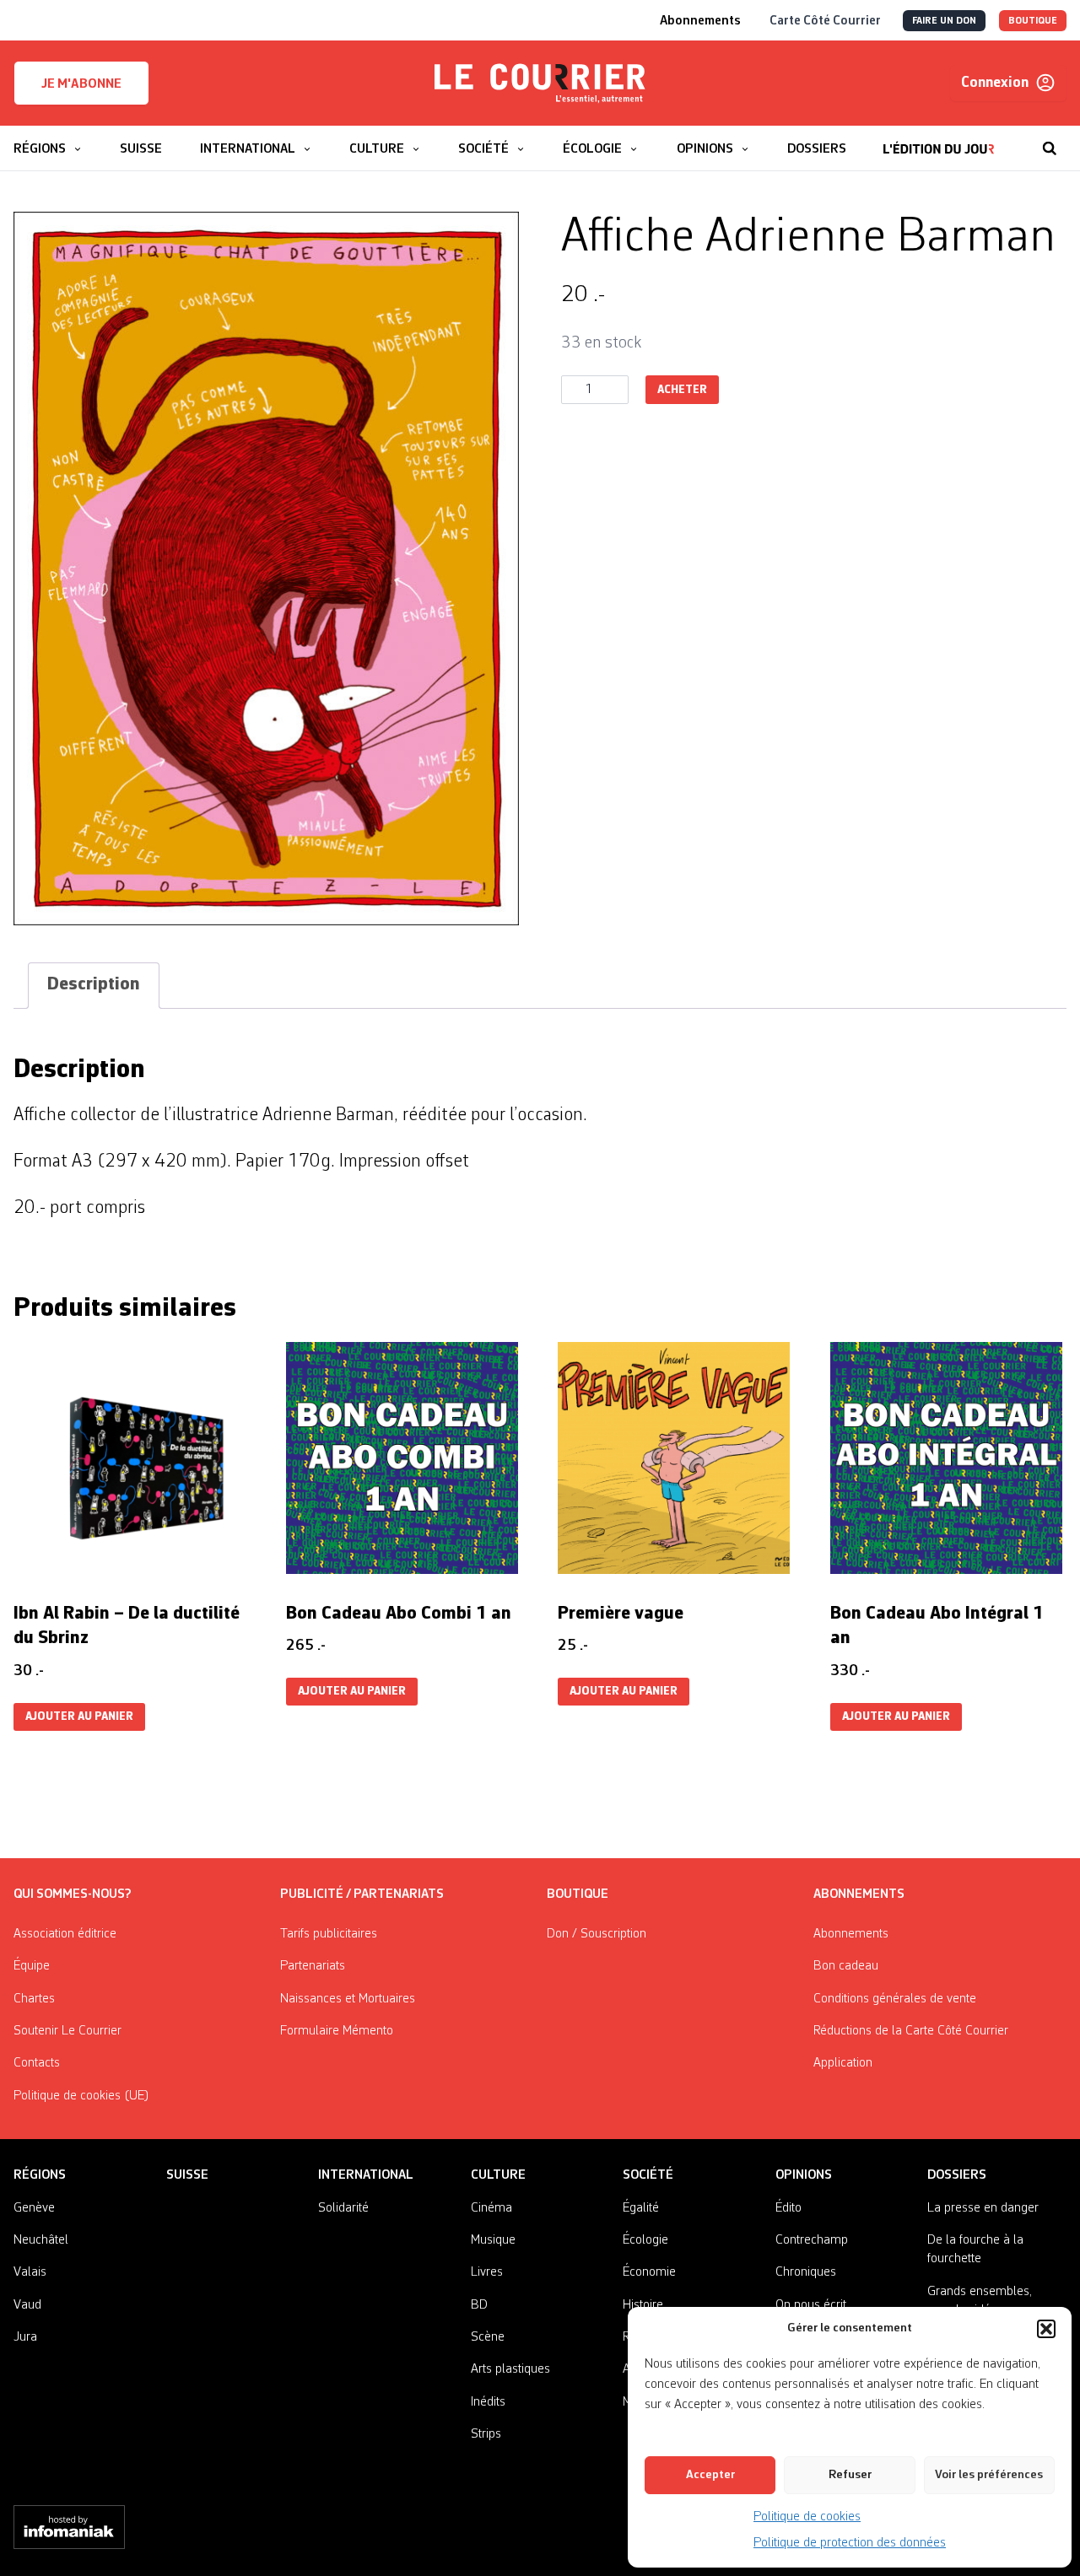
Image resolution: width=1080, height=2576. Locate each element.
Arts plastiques (510, 2369)
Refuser (850, 2475)
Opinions (804, 2175)
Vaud (27, 2305)
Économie (649, 2272)
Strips (486, 2434)
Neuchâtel (41, 2240)
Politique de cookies (807, 2517)
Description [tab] (94, 985)
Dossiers (957, 2175)
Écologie (645, 2240)
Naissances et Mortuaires (348, 1999)
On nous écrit (811, 2305)
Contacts (37, 2063)
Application (843, 2063)
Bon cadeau (846, 1966)
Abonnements (851, 1934)
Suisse (187, 2175)
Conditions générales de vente (895, 1999)
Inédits (488, 2402)
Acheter (682, 390)
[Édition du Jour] (939, 140)
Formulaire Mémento (337, 2031)
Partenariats (313, 1966)
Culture (498, 2175)
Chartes (34, 1999)
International (366, 2175)
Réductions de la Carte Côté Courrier (911, 2031)
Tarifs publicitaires (329, 1934)
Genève (34, 2208)
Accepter (710, 2475)
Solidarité (343, 2208)
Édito (788, 2208)
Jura (25, 2337)
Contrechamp (812, 2240)
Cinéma (491, 2208)
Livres (487, 2272)
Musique (493, 2240)
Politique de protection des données (850, 2543)
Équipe (32, 1966)
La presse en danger (983, 2208)
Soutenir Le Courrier (67, 2031)
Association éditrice (65, 1934)
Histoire (643, 2305)
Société (648, 2175)
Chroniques (806, 2272)
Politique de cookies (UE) (81, 2096)
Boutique (578, 1894)
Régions (40, 2175)
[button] (1046, 2329)
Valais (30, 2272)
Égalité (641, 2208)
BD (479, 2305)
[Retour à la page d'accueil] (540, 84)
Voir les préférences (989, 2475)
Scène (488, 2337)
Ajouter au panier (79, 1717)
